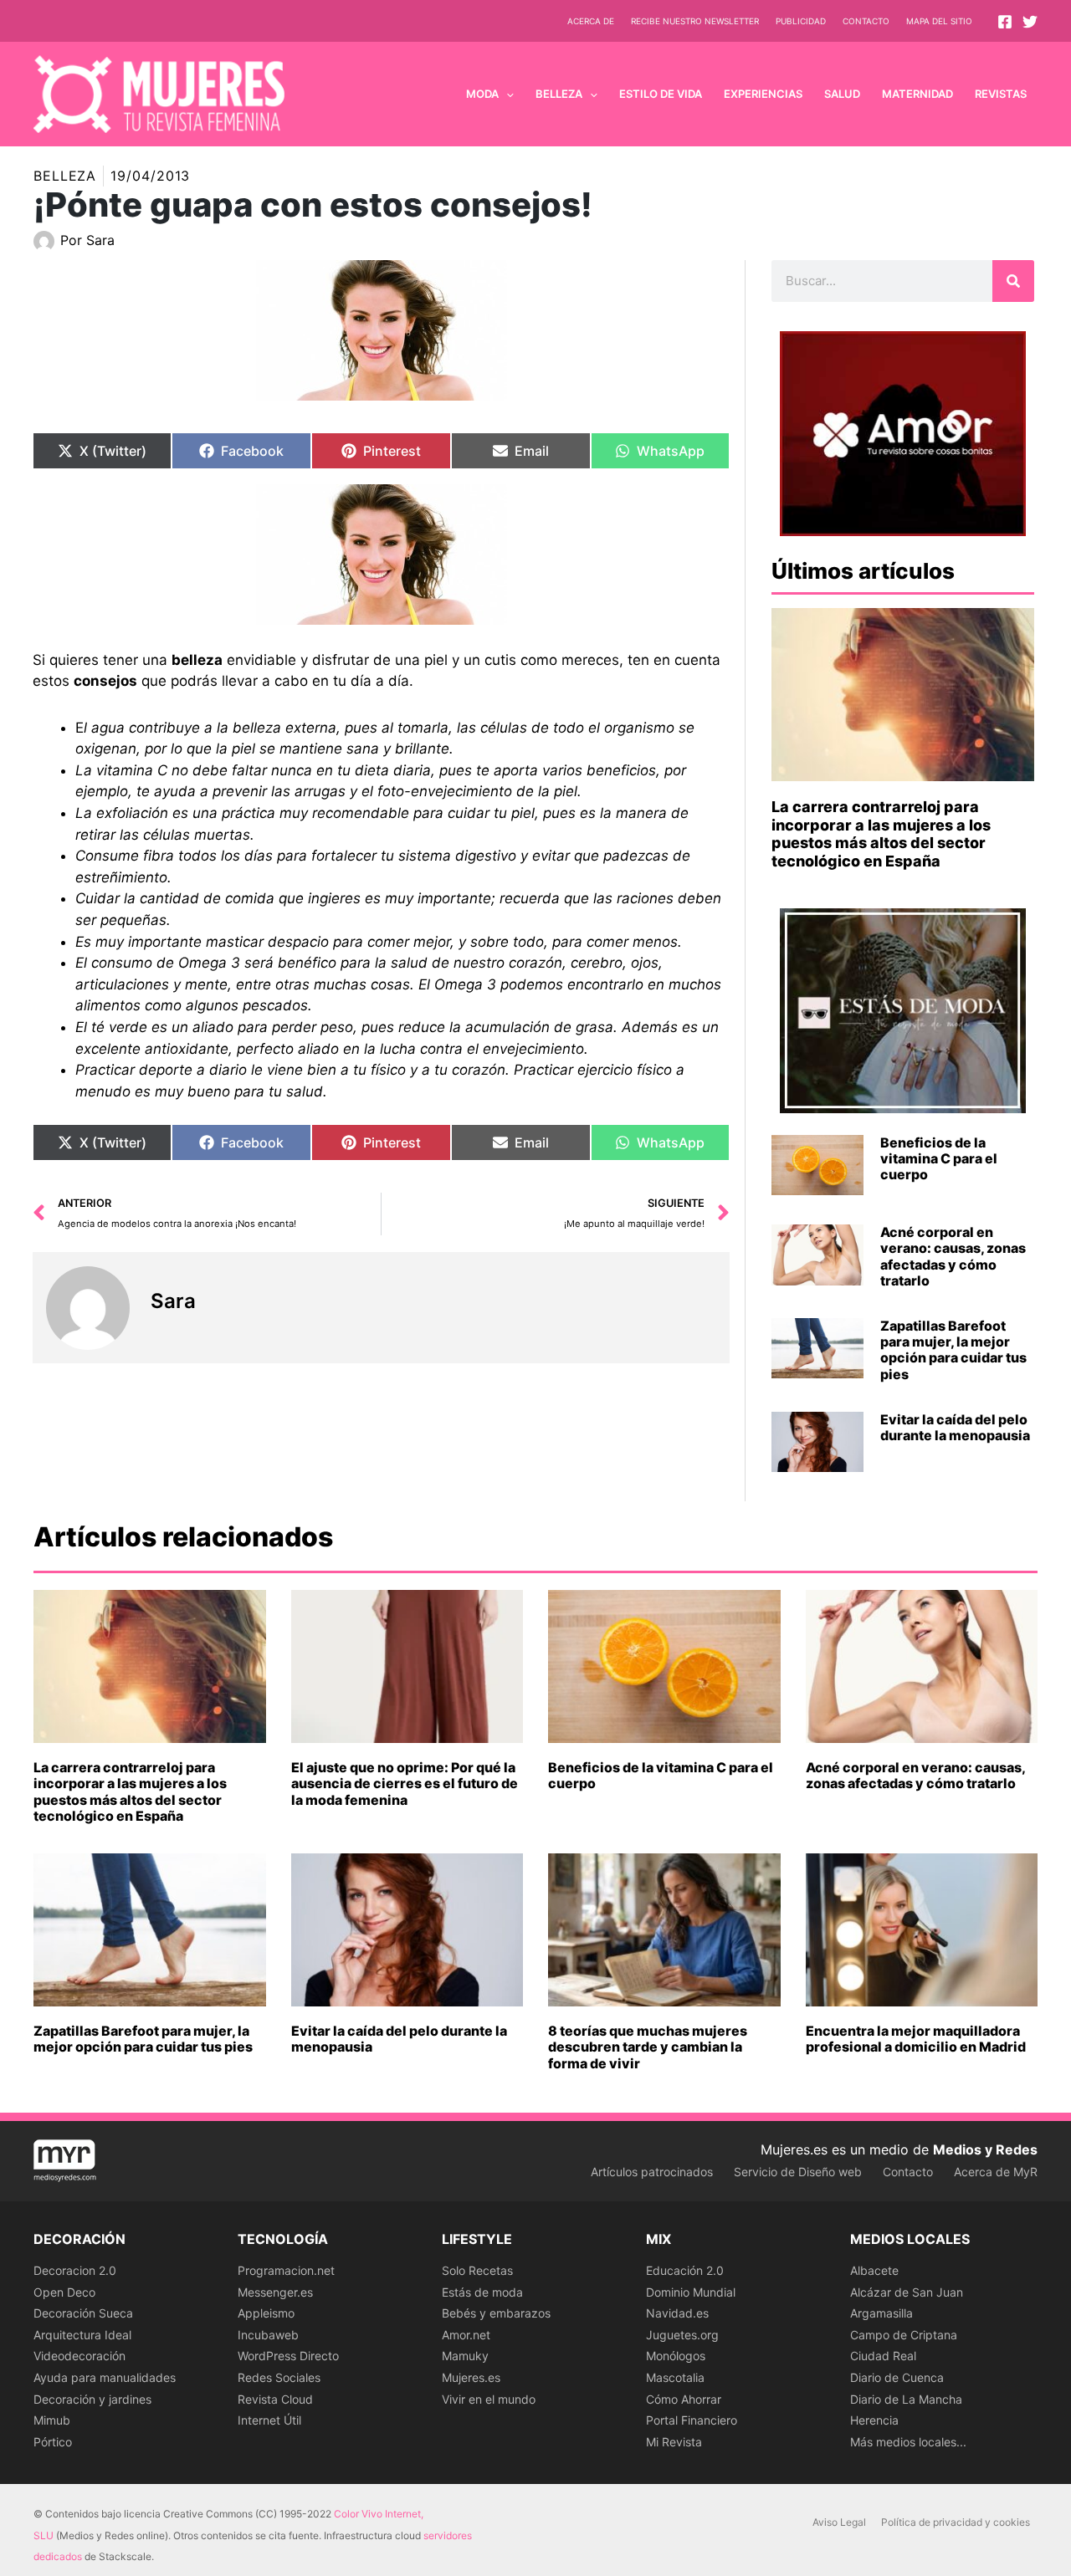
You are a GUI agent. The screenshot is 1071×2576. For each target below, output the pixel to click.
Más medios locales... (908, 2442)
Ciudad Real (883, 2356)
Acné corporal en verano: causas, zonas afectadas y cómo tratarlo (953, 1256)
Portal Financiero (692, 2420)
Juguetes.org (682, 2335)
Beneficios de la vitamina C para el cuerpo (939, 1158)
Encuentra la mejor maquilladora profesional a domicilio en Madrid (916, 2039)
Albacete (874, 2270)
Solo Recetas (477, 2270)
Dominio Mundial (691, 2292)
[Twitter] (1030, 22)
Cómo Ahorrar (684, 2399)
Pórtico (53, 2442)
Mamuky (465, 2356)
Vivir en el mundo (489, 2399)
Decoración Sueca (83, 2313)
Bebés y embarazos (496, 2313)
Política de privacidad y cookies (956, 2522)
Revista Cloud (275, 2399)
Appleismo (266, 2313)
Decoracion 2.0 (75, 2270)
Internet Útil (269, 2420)
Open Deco (64, 2292)
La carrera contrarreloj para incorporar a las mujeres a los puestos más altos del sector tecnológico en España (881, 834)
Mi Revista (674, 2442)
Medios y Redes (985, 2149)
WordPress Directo (288, 2356)
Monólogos (676, 2356)
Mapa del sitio (939, 21)
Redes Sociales (279, 2377)
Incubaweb (268, 2335)
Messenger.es (275, 2292)
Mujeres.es (471, 2377)
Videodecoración (79, 2356)
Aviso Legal (839, 2522)
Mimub (52, 2420)
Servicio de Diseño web (798, 2172)
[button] (506, 94)
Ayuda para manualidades (105, 2377)
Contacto (866, 21)
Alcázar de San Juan (907, 2292)
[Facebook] (1005, 22)
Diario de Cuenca (897, 2377)
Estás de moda (482, 2292)
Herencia (874, 2420)
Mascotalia (675, 2377)
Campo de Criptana (904, 2335)
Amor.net (466, 2335)
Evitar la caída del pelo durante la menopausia (955, 1427)
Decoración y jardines (92, 2399)
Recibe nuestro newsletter (695, 21)
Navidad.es (677, 2313)
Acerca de (591, 21)
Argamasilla (881, 2313)
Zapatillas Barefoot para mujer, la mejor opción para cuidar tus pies (953, 1350)
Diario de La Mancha (906, 2399)
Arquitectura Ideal (82, 2335)
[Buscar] (1013, 281)
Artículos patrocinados (652, 2172)
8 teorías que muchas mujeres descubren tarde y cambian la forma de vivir (648, 2047)
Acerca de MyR (996, 2172)
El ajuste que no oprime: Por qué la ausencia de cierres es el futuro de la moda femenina (405, 1783)
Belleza (65, 176)
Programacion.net (286, 2270)
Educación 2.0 (685, 2270)
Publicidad (801, 21)
